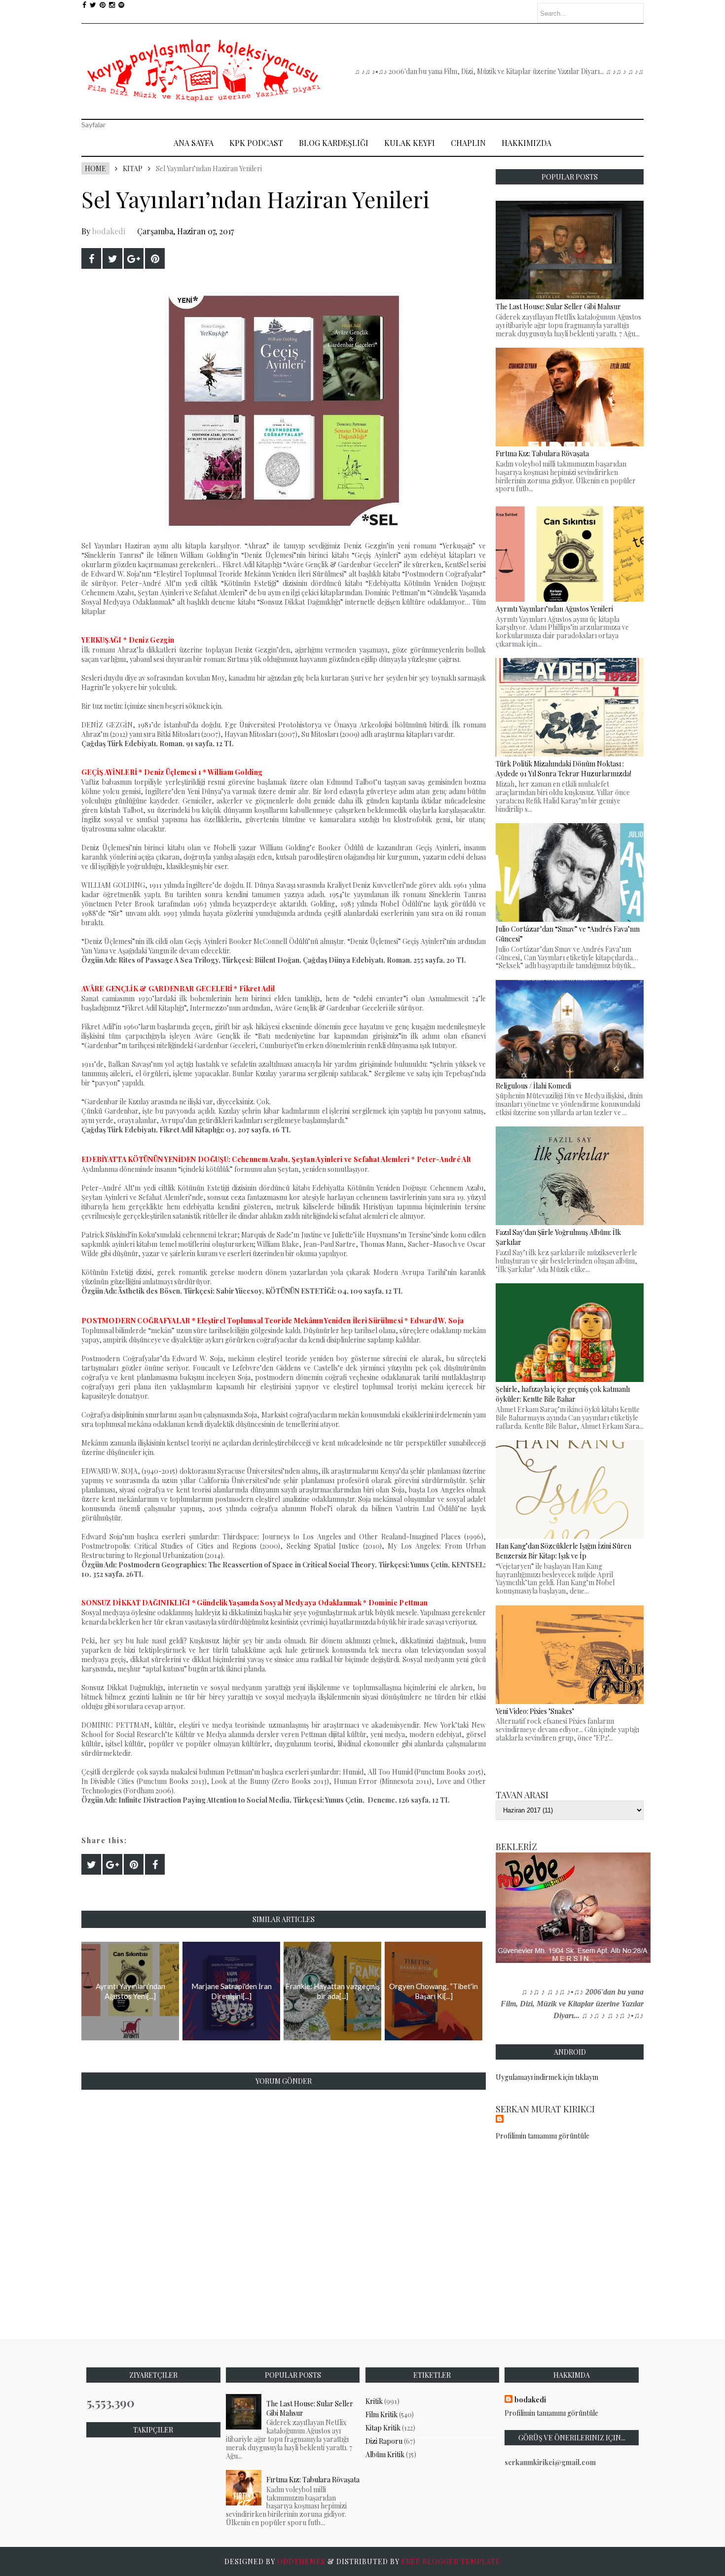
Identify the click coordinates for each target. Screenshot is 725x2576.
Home (95, 168)
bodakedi (109, 231)
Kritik (374, 2401)
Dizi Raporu (384, 2441)
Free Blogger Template (451, 2561)
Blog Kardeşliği (334, 143)
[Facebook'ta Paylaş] (91, 258)
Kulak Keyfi (410, 143)
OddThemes (301, 2561)
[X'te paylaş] (112, 258)
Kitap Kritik (383, 2428)
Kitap (133, 168)
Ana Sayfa (194, 143)
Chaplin (468, 143)
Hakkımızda (526, 143)
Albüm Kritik (385, 2454)
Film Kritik (381, 2414)
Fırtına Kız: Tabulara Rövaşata (313, 2480)
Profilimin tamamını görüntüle (543, 2136)
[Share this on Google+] (134, 258)
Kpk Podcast (256, 143)
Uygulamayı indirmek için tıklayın (547, 2077)
